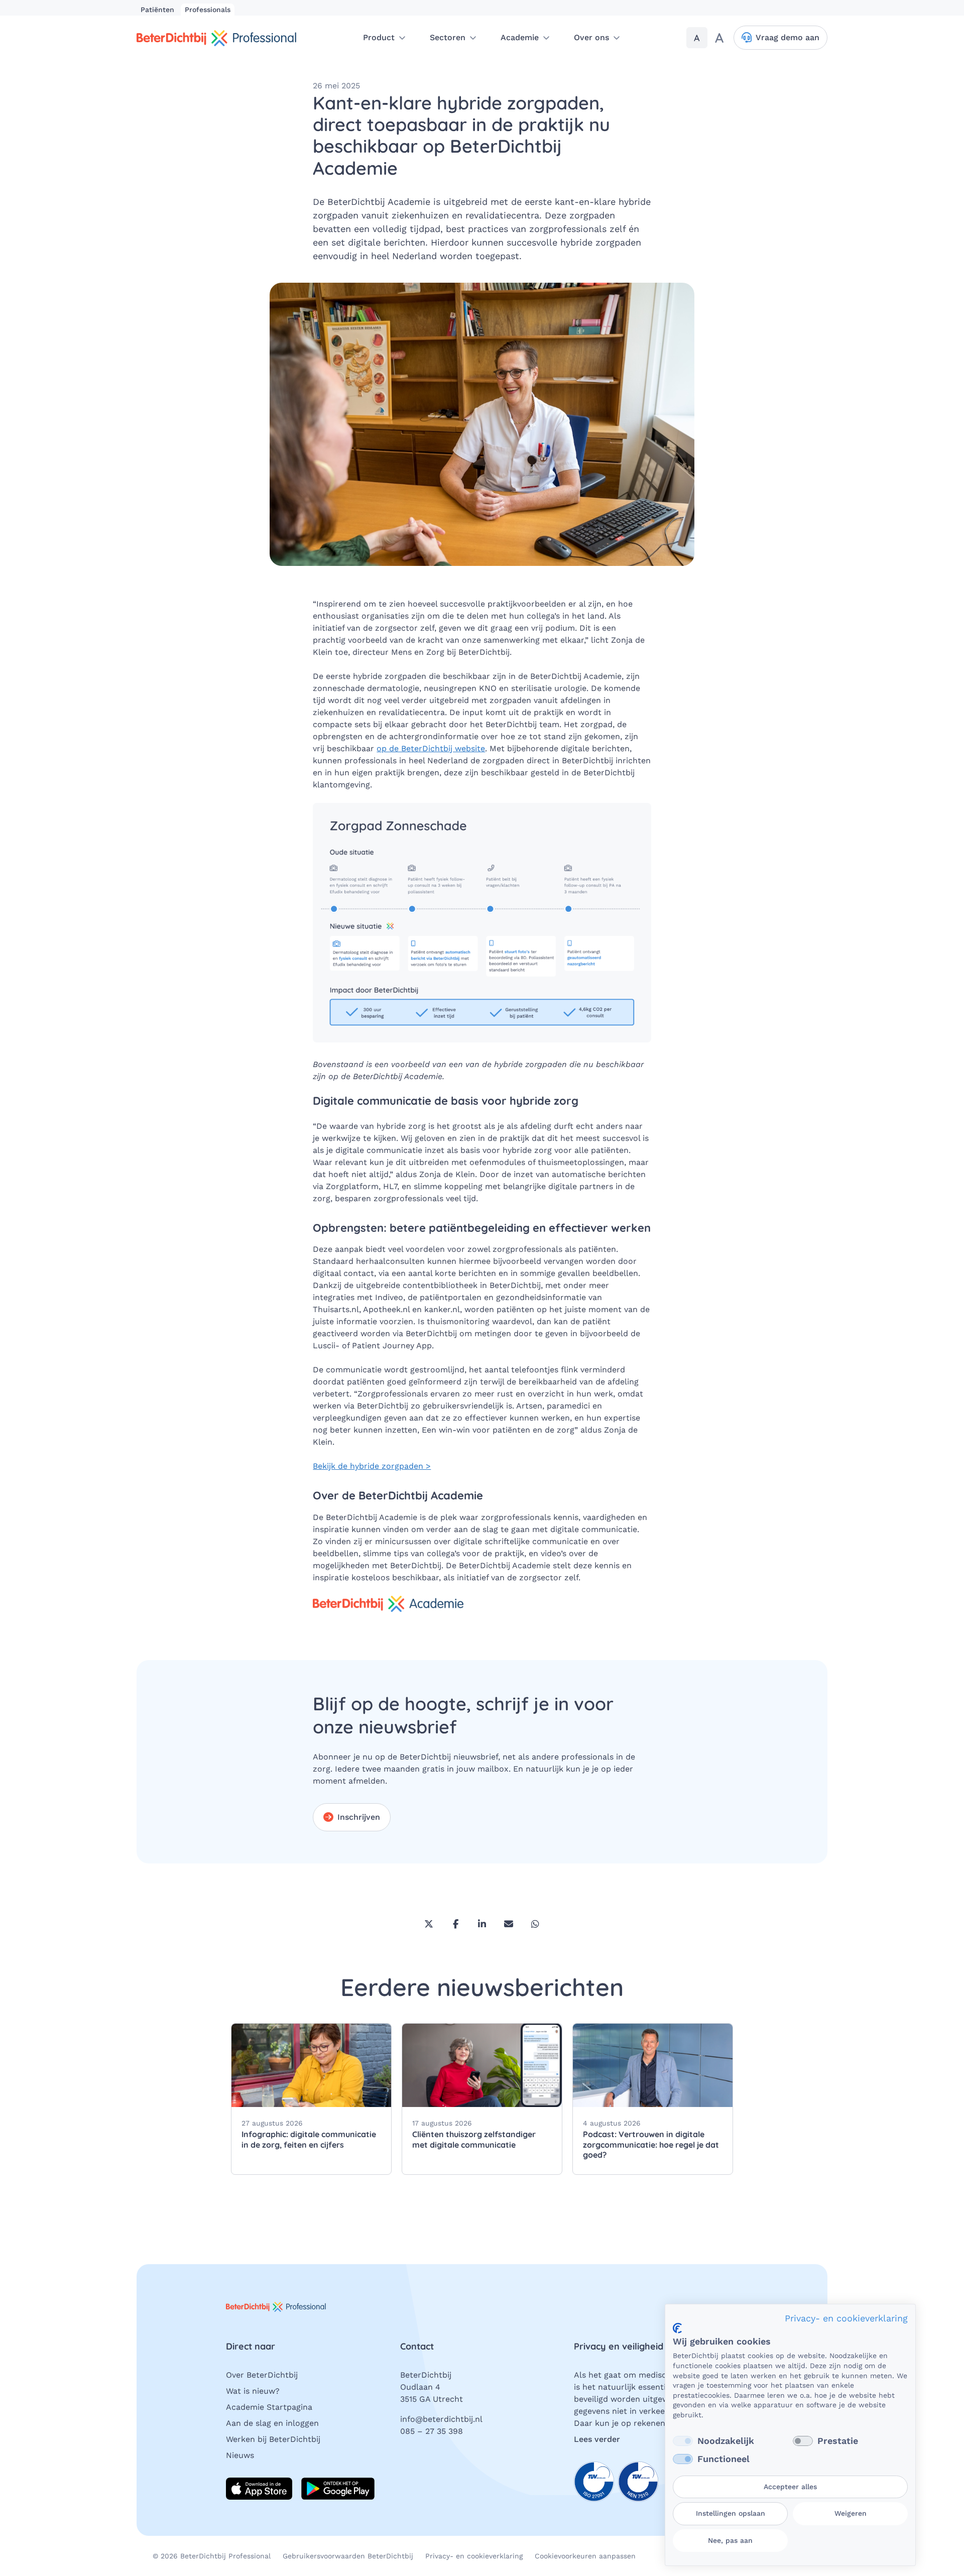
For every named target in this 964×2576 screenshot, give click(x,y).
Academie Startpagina (269, 2407)
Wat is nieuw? (253, 2391)
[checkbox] (683, 2441)
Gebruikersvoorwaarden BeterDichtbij (348, 2556)
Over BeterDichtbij (262, 2375)
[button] (384, 38)
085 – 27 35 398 (432, 2431)
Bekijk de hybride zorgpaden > (372, 1466)
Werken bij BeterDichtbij (273, 2439)
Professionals (208, 10)
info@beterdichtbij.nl (441, 2419)
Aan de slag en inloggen (272, 2423)
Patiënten (159, 10)
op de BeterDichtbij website (431, 748)
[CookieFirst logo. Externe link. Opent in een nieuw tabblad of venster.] (677, 2328)
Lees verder (597, 2439)
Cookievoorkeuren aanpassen (585, 2556)
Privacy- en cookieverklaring (474, 2556)
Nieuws (240, 2455)
